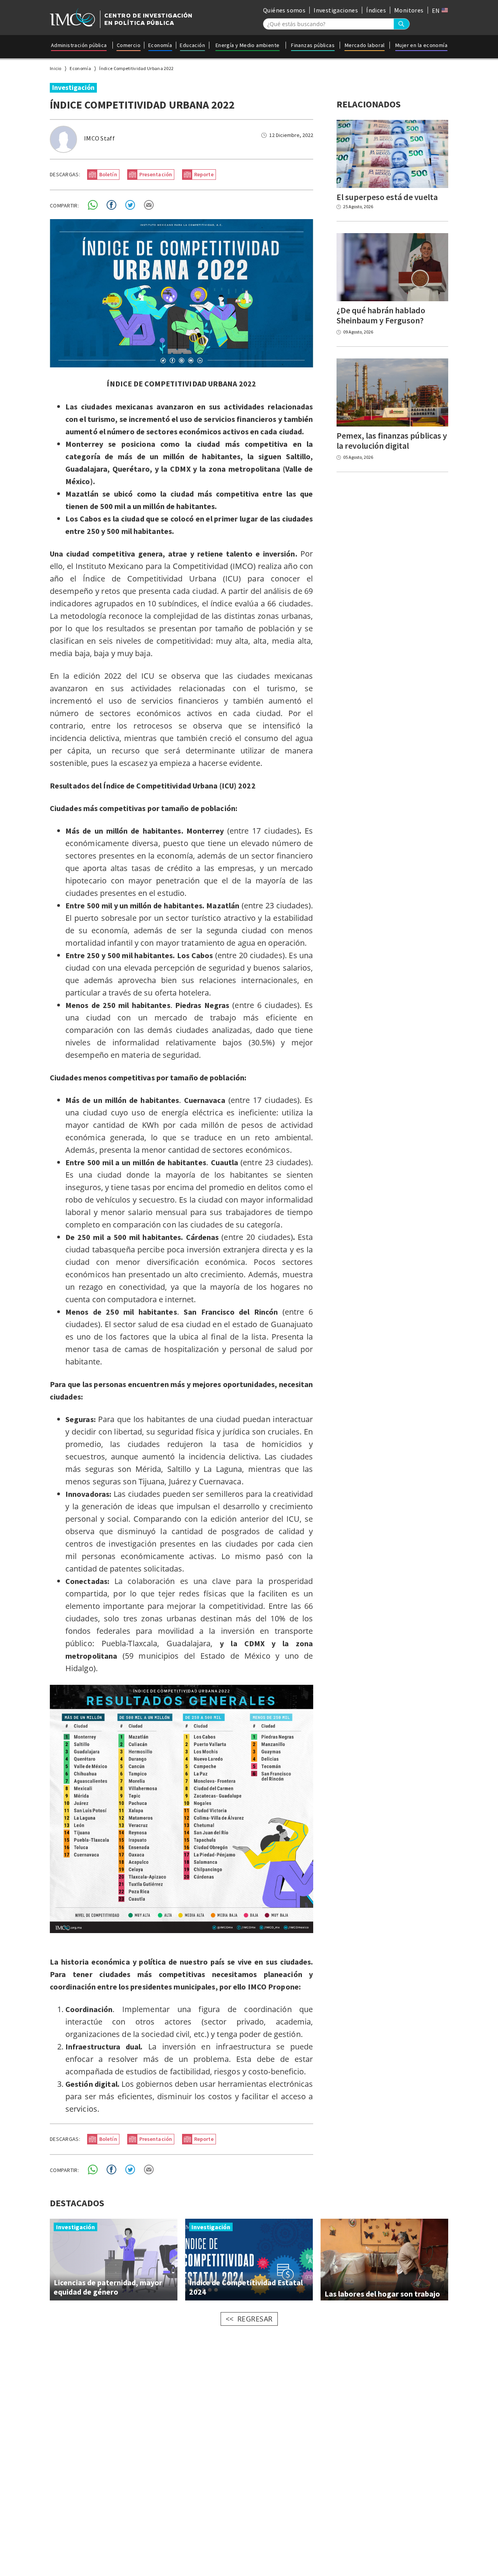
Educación (192, 45)
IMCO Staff (99, 138)
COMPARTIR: (64, 205)
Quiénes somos (284, 10)
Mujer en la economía (421, 45)
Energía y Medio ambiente (248, 45)
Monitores (409, 10)
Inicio (56, 68)
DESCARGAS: (65, 174)
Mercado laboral (365, 45)
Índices (376, 10)
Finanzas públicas (313, 45)
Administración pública (79, 45)
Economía (160, 45)
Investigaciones (336, 10)
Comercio (129, 45)
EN (437, 11)
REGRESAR (255, 2319)
